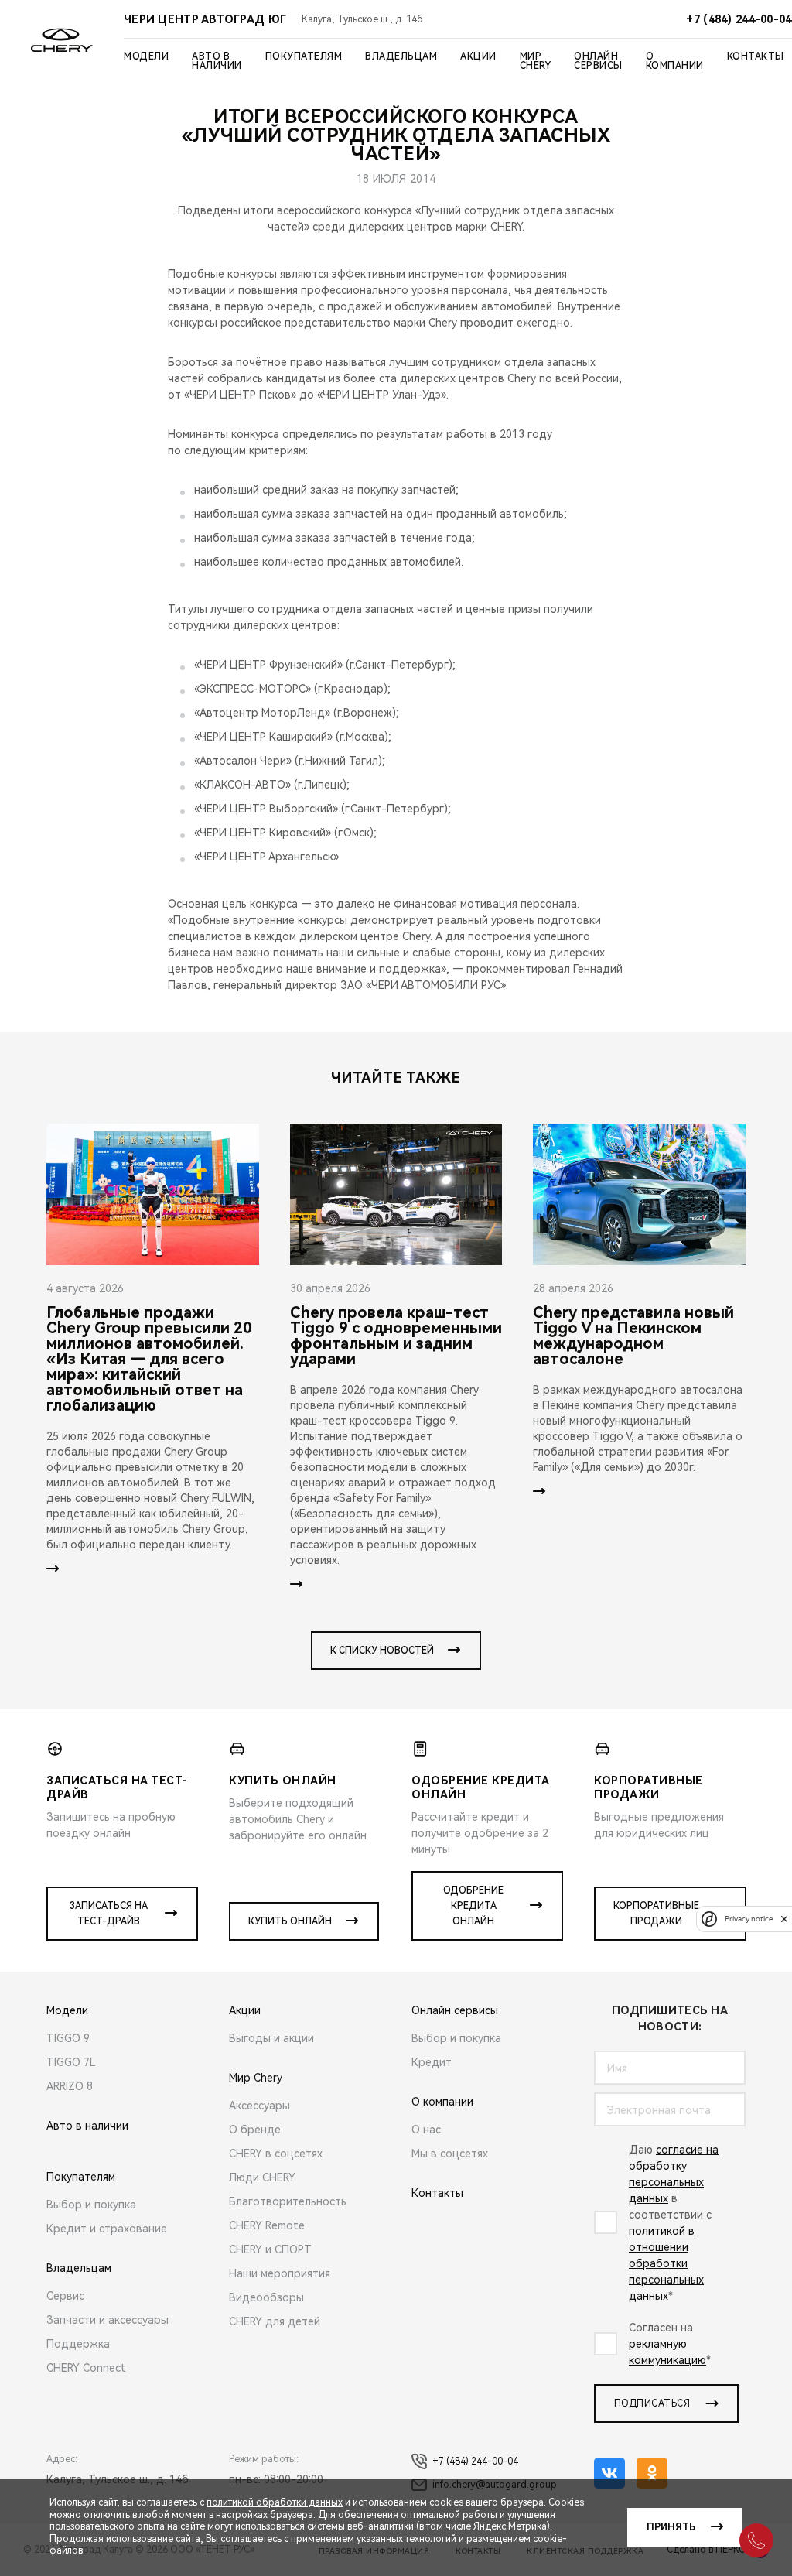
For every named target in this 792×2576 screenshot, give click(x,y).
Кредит (432, 2062)
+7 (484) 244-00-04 (475, 2461)
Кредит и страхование (107, 2229)
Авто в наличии (217, 61)
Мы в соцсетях (450, 2154)
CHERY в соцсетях (276, 2154)
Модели (146, 56)
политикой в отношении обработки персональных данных (666, 2263)
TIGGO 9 (68, 2038)
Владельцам (401, 56)
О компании (675, 61)
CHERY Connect (86, 2368)
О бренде (255, 2130)
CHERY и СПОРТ (270, 2249)
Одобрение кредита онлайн (473, 1906)
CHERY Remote (267, 2225)
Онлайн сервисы (598, 61)
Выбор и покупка (91, 2205)
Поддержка (78, 2344)
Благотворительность (288, 2201)
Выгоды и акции (271, 2038)
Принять (671, 2527)
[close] (784, 1919)
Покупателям (304, 56)
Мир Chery (536, 61)
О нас (426, 2130)
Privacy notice (749, 1919)
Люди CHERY (262, 2177)
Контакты (756, 56)
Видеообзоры (266, 2297)
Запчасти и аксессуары (108, 2320)
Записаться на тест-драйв (109, 1914)
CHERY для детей (275, 2321)
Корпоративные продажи (656, 1914)
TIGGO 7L (71, 2062)
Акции (478, 56)
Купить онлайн (290, 1921)
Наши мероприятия (280, 2273)
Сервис (65, 2296)
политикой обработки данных (275, 2502)
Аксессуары (259, 2106)
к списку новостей (382, 1651)
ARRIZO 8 (70, 2086)
